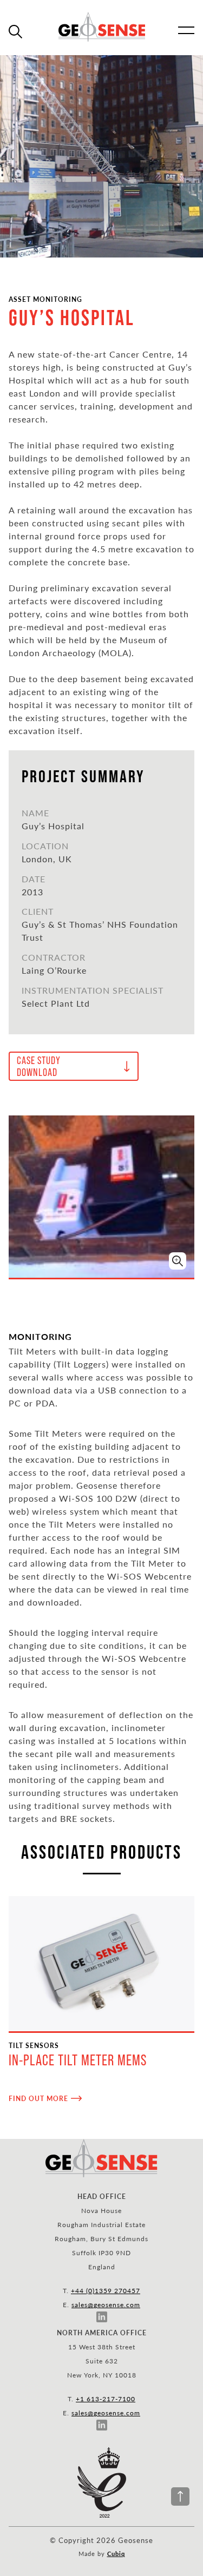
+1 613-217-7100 (106, 2399)
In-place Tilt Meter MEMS (78, 2060)
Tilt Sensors (34, 2045)
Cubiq (116, 2554)
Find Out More (38, 2098)
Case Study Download (39, 1066)
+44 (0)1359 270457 (106, 2290)
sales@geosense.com (106, 2304)
